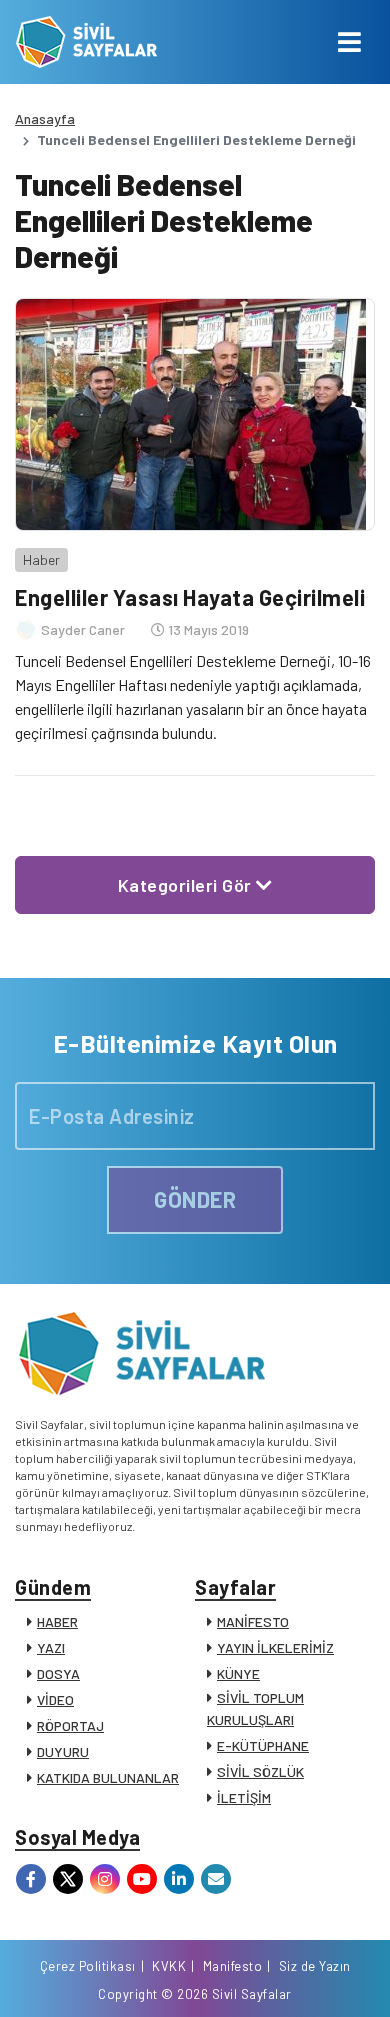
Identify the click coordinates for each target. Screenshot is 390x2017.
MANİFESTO (253, 1621)
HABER (57, 1621)
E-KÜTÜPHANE (263, 1745)
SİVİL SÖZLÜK (260, 1771)
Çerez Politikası (88, 1966)
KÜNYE (238, 1673)
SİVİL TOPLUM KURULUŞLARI (255, 1708)
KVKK (169, 1966)
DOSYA (58, 1673)
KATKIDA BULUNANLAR (108, 1777)
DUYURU (63, 1751)
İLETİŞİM (244, 1797)
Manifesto (233, 1966)
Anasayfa (45, 118)
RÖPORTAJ (70, 1725)
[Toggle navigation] (349, 42)
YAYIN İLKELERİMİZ (275, 1647)
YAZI (51, 1647)
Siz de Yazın (315, 1966)
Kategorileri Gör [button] (187, 885)
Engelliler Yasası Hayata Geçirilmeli (190, 597)
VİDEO (55, 1699)
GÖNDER (195, 1199)
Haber (41, 559)
